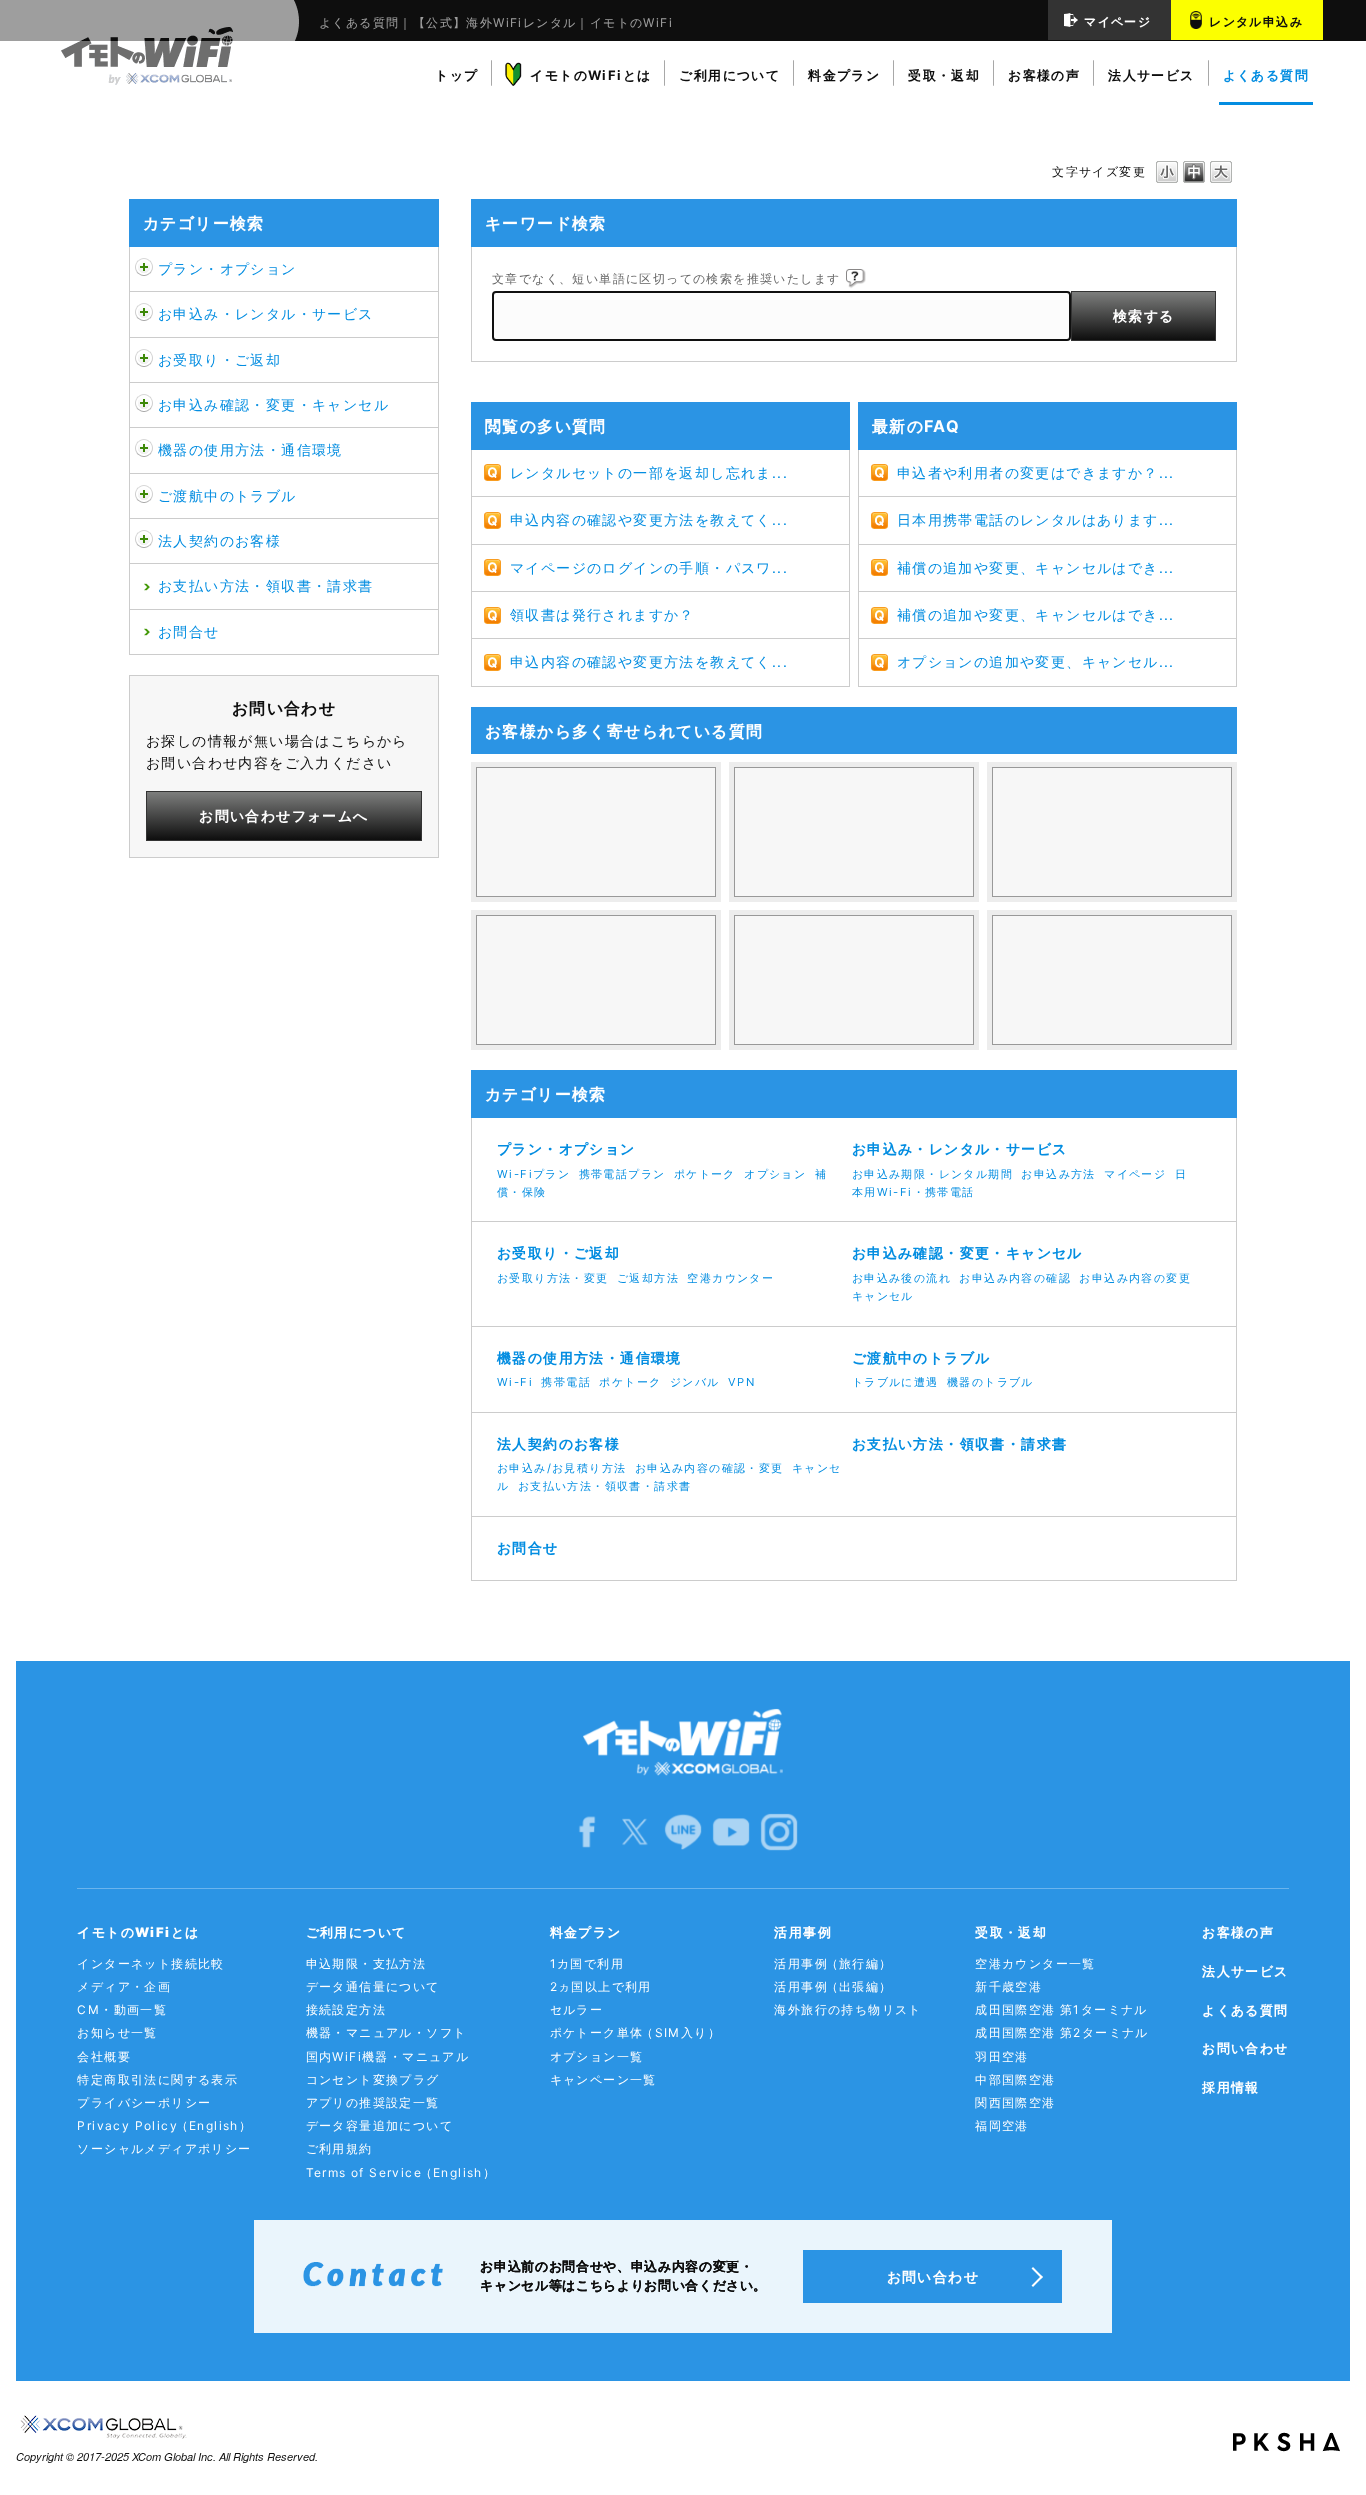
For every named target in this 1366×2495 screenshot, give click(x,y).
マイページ (1117, 21)
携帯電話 (566, 1382)
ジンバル (695, 1382)
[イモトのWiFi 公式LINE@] (683, 1830)
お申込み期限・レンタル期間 (932, 1174)
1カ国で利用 (587, 1963)
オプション (775, 1174)
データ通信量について (373, 1986)
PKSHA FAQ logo (1286, 2442)
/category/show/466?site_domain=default (144, 314)
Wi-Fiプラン (533, 1174)
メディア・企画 (124, 1986)
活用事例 (833, 1963)
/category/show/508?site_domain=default (144, 450)
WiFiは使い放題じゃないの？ (596, 832)
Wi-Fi (515, 1382)
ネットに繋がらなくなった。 (1112, 980)
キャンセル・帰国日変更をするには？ (596, 980)
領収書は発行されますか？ (602, 614)
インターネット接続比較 (150, 1963)
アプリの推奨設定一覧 (373, 2102)
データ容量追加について (379, 2125)
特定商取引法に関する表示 (157, 2079)
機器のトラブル (990, 1382)
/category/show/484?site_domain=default (144, 541)
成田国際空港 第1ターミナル (1061, 2009)
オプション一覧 (597, 2056)
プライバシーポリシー (144, 2102)
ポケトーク (705, 1174)
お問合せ (189, 631)
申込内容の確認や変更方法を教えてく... (649, 519)
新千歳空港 (1008, 1986)
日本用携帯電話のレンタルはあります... (1036, 519)
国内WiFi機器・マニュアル (388, 2056)
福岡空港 (1002, 2125)
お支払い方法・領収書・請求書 (266, 585)
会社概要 (104, 2056)
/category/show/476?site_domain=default (144, 405)
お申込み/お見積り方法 (561, 1468)
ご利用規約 (339, 2148)
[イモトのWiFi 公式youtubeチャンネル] (731, 1830)
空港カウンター (730, 1278)
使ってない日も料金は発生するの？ (854, 832)
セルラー (577, 2009)
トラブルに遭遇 (895, 1382)
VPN (741, 1382)
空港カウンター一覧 (1035, 1963)
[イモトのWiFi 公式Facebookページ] (587, 1830)
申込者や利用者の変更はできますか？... (1036, 472)
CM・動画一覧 (122, 2009)
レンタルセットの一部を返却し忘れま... (649, 472)
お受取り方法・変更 (553, 1278)
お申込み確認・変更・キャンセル (273, 404)
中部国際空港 (1015, 2079)
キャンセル (883, 1296)
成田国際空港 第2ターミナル (1062, 2032)
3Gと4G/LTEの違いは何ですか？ (1112, 832)
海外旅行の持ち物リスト (847, 2009)
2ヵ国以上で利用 (601, 1986)
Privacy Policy (164, 2125)
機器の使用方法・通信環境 (250, 449)
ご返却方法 (648, 1278)
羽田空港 (1002, 2056)
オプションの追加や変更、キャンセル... (1036, 661)
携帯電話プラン (622, 1174)
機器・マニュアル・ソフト (386, 2032)
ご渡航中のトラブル (227, 495)
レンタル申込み (1256, 21)
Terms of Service (401, 2172)
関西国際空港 (1015, 2102)
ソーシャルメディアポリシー (164, 2148)
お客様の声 (1238, 1932)
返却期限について (854, 980)
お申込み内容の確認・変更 (709, 1468)
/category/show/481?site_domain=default (144, 496)
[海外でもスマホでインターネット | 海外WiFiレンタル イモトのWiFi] (683, 1743)
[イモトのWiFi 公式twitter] (635, 1830)
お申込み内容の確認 (1015, 1278)
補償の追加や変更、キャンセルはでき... (1036, 567)
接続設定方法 (346, 2009)
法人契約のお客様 (219, 540)
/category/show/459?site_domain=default (144, 269)
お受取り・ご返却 (219, 359)
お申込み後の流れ (901, 1278)
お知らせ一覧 (117, 2032)
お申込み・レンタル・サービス (266, 313)
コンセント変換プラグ (373, 2079)
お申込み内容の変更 (1135, 1278)
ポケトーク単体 (635, 2032)
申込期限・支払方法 (366, 1963)
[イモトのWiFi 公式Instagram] (779, 1830)
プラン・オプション (227, 268)
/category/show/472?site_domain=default (144, 360)
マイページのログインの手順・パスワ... (649, 567)
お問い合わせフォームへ (283, 815)
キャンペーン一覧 (603, 2079)
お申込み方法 (1058, 1174)
